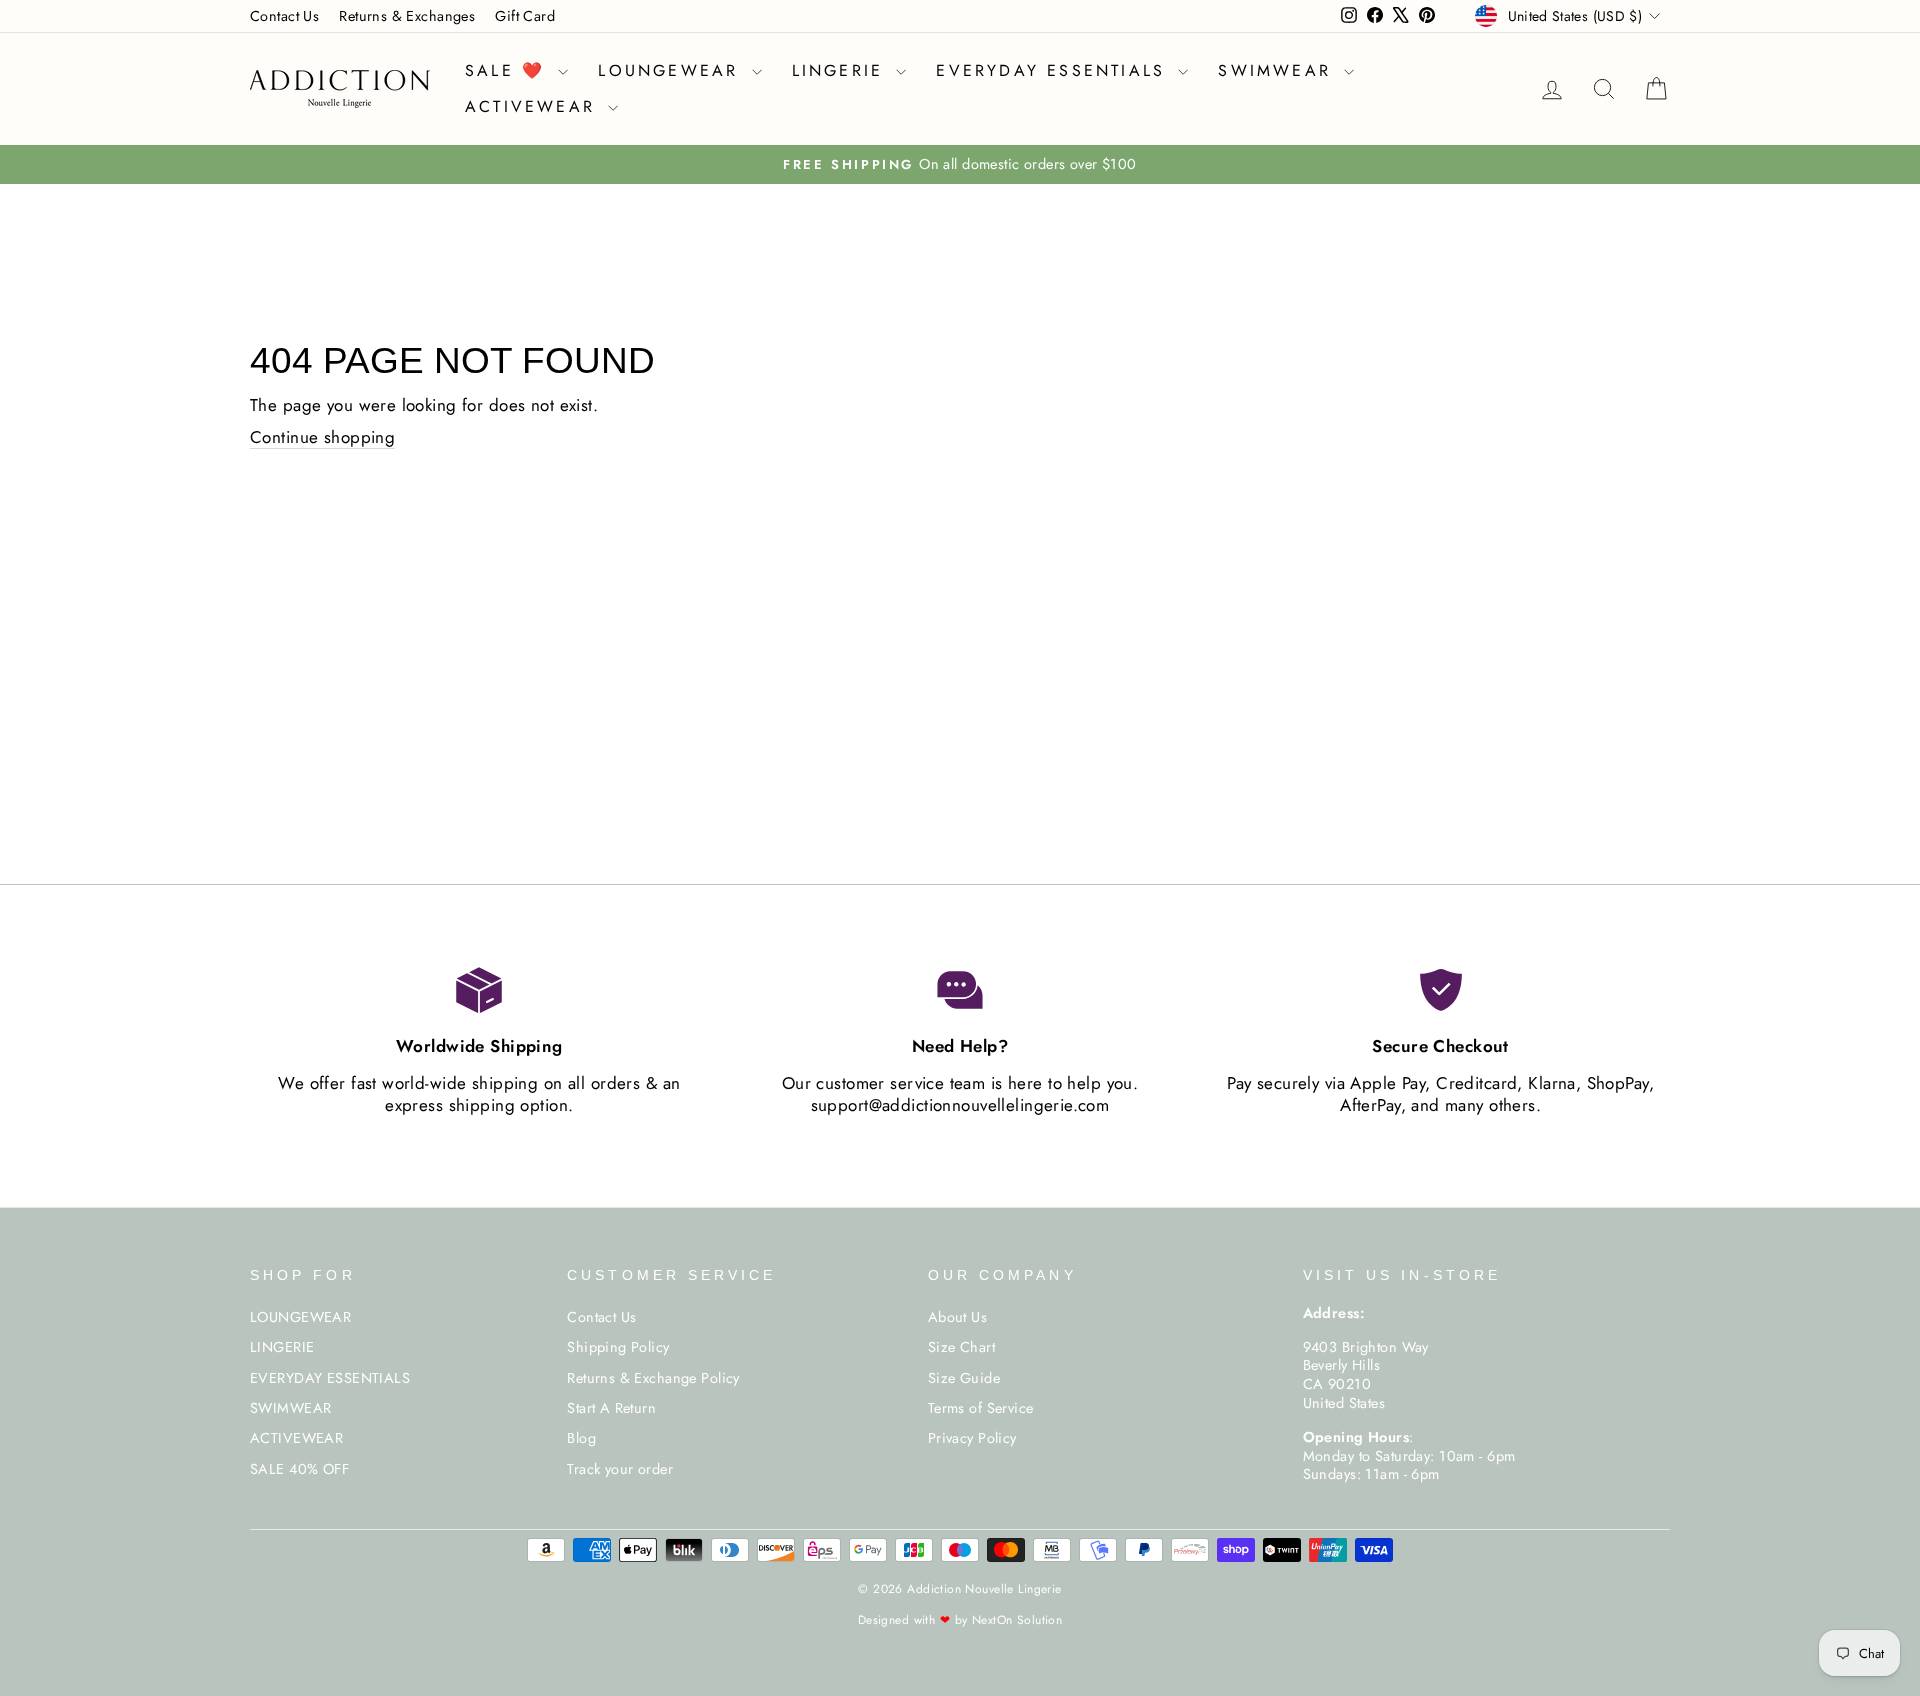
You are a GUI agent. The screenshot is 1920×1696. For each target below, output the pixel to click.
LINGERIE (842, 70)
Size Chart (961, 1347)
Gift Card (525, 16)
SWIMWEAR (1278, 70)
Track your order (620, 1469)
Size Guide (964, 1378)
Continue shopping (322, 437)
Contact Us (284, 16)
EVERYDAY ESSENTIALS (1054, 70)
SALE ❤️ (509, 70)
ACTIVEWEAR (534, 106)
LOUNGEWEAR (672, 70)
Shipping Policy (618, 1347)
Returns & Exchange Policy (653, 1378)
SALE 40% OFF (299, 1469)
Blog (581, 1438)
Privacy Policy (972, 1438)
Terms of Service (981, 1408)
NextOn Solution (1017, 1620)
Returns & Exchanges (407, 16)
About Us (957, 1317)
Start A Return (611, 1408)
